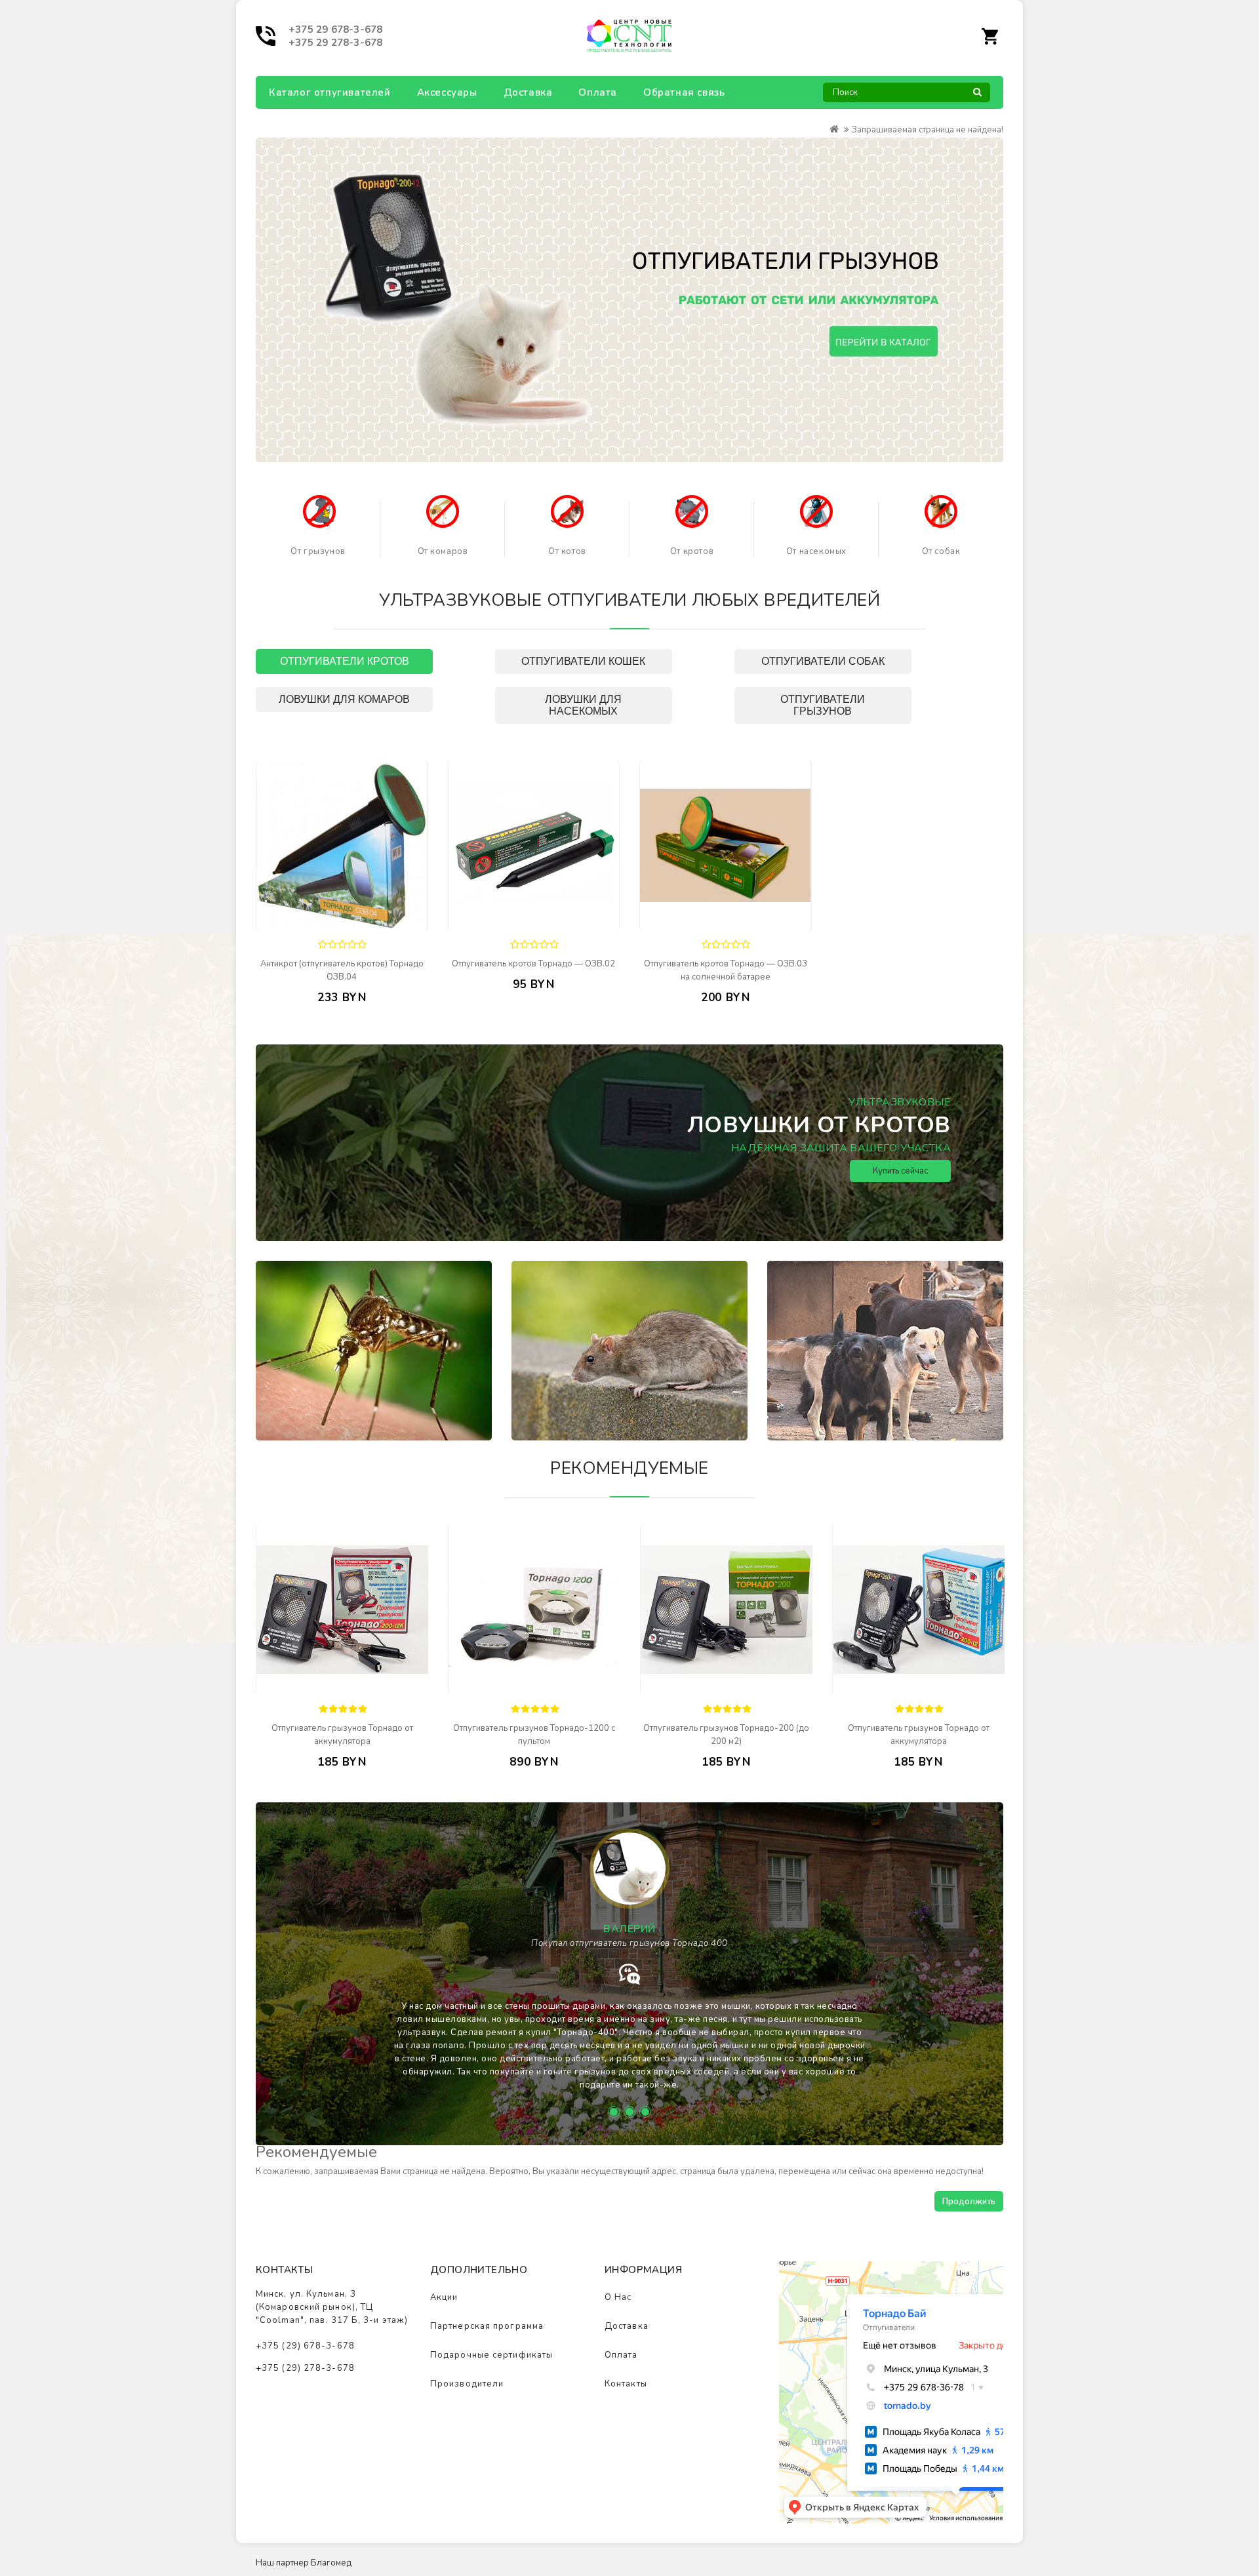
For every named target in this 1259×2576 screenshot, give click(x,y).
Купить (319, 920)
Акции (444, 2297)
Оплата (598, 92)
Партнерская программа (487, 2326)
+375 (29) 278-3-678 (305, 2368)
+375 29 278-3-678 (335, 43)
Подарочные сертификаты (491, 2355)
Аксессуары (447, 92)
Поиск (977, 96)
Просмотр (374, 921)
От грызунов (318, 551)
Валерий (629, 1929)
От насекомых (816, 551)
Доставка (528, 92)
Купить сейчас (900, 1171)
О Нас (618, 2297)
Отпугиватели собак (823, 661)
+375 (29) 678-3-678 (305, 2346)
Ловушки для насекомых (583, 705)
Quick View (375, 1686)
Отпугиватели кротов (345, 661)
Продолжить (969, 2202)
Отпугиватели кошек (583, 661)
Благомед (331, 2563)
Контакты (626, 2384)
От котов (567, 551)
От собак (941, 551)
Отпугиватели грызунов (823, 705)
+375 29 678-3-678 (335, 30)
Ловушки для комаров (344, 699)
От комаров (443, 551)
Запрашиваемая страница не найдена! (928, 130)
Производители (467, 2384)
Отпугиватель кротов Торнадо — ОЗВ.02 (533, 964)
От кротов (692, 551)
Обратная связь (684, 92)
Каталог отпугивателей (330, 92)
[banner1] (319, 511)
